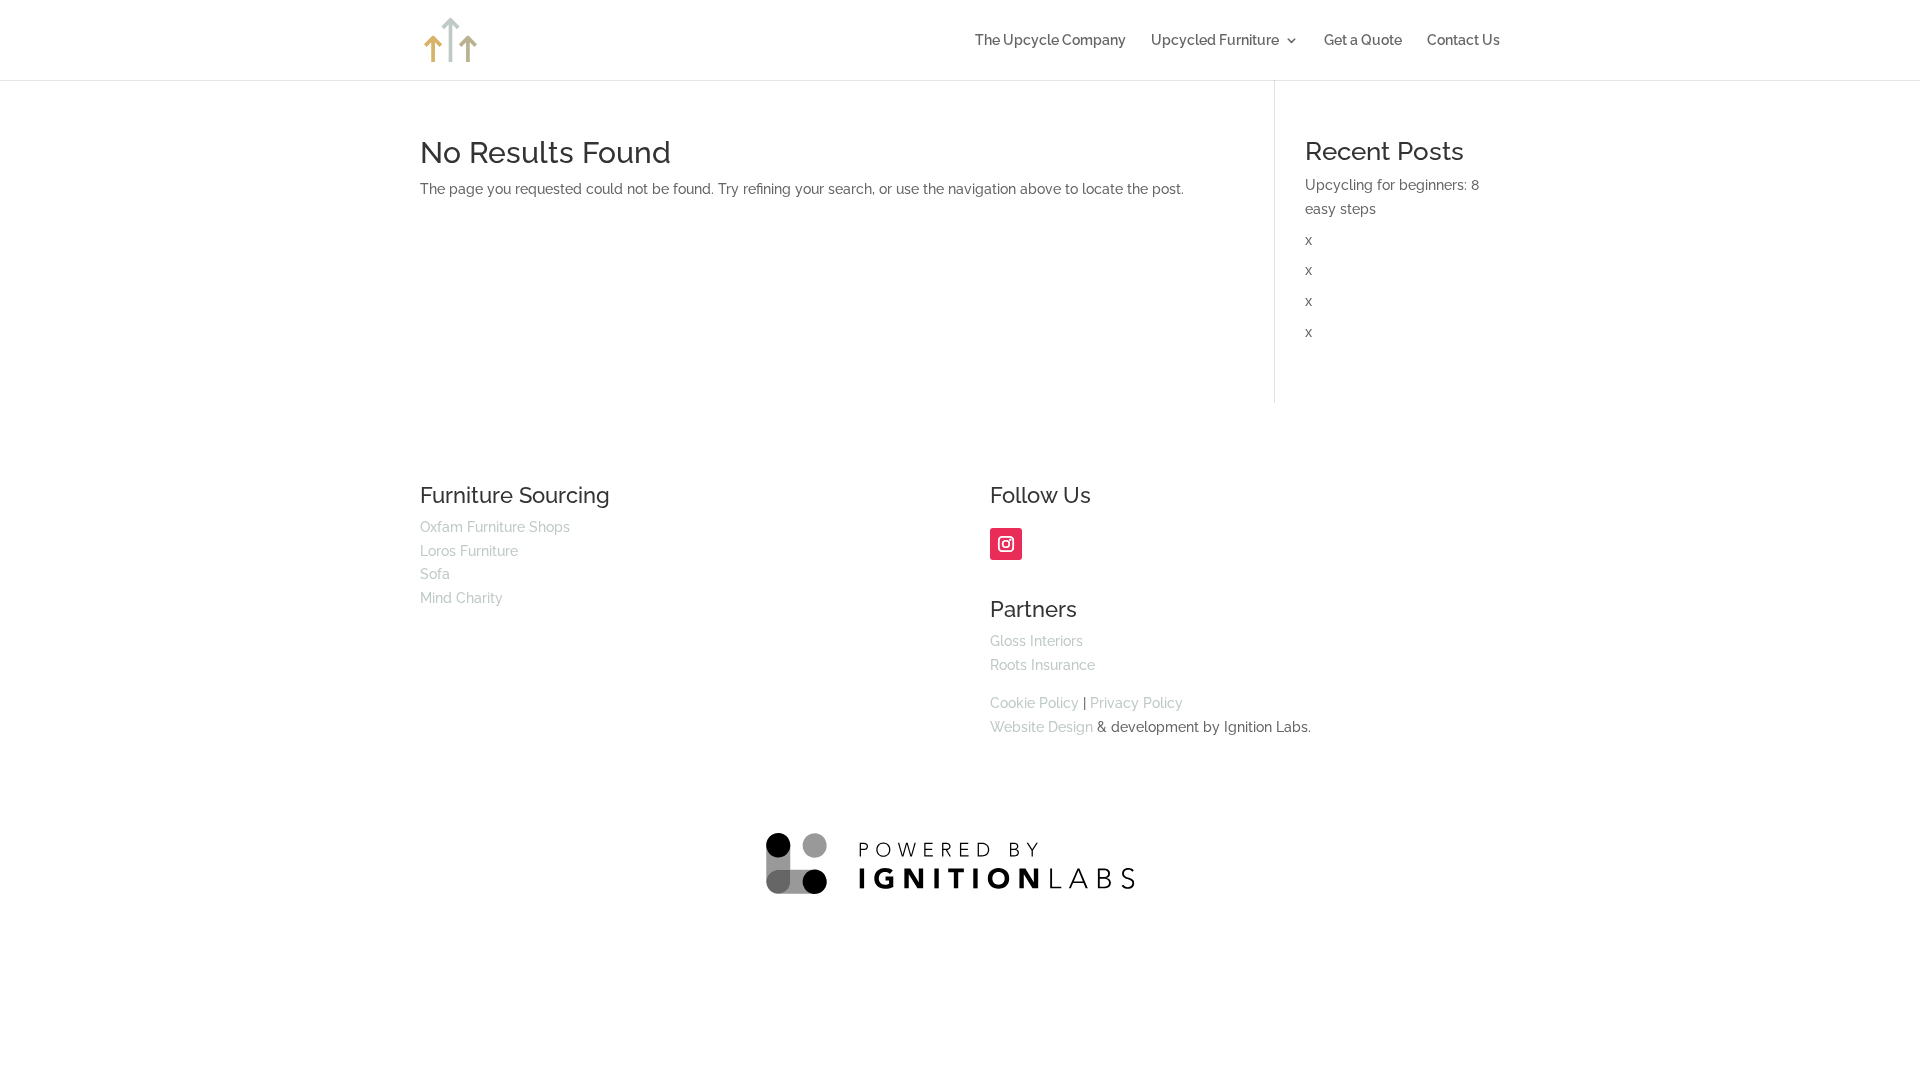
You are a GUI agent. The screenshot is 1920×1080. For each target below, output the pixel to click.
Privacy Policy (1136, 703)
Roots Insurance (1042, 665)
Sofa (435, 574)
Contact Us (1463, 40)
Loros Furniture (469, 551)
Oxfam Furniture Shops (495, 527)
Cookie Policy (1034, 703)
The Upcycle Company (1050, 40)
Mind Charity (461, 598)
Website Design (1041, 727)
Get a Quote (1363, 40)
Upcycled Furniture (1215, 40)
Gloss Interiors (1036, 641)
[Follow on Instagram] (1006, 544)
